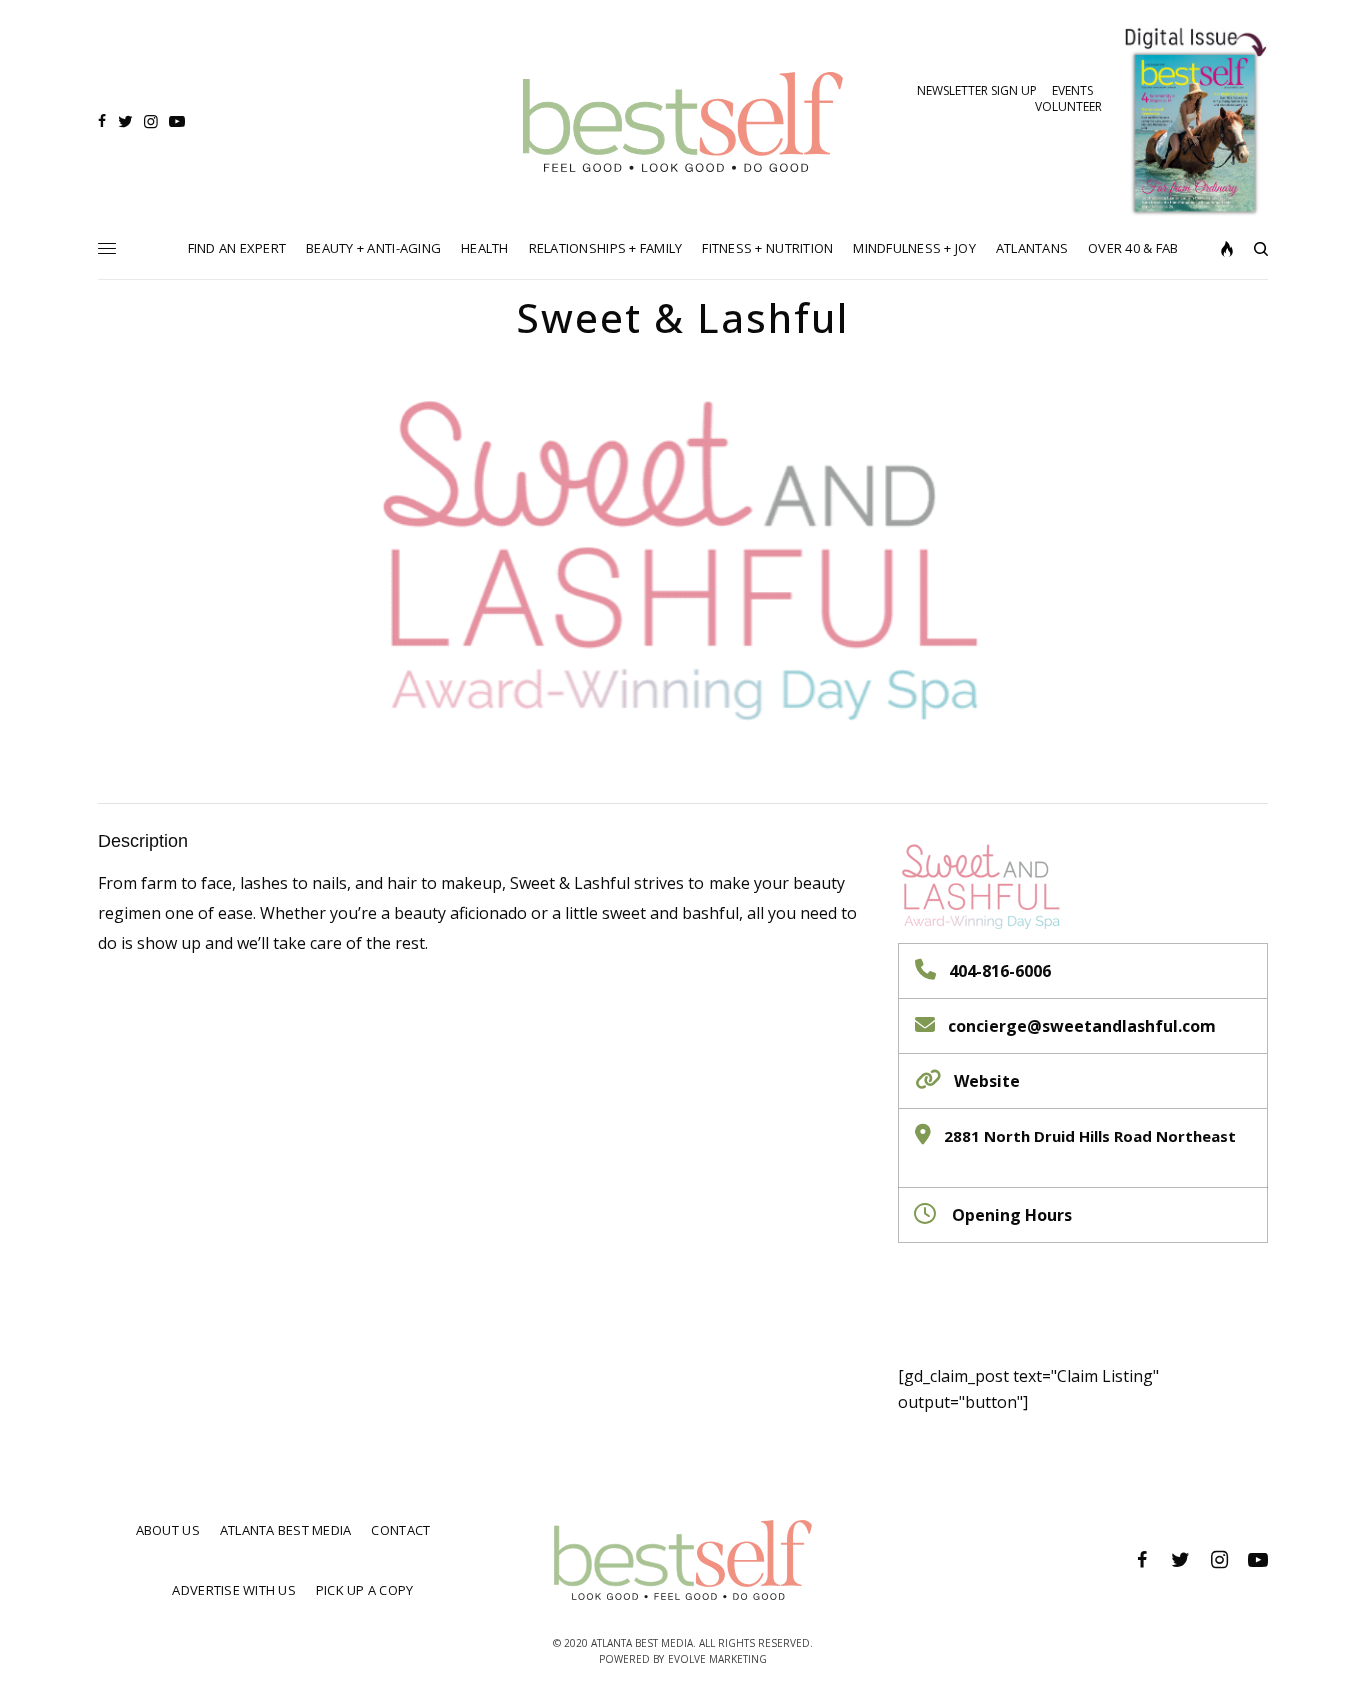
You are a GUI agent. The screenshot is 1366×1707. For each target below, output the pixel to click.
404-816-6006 (1000, 971)
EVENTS (1072, 90)
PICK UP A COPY (365, 1590)
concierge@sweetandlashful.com (1082, 1026)
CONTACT (400, 1530)
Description (143, 841)
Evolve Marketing (717, 1659)
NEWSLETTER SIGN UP (977, 90)
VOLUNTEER (1068, 106)
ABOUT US (168, 1530)
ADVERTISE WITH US (233, 1590)
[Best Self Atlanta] (683, 122)
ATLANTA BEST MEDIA (286, 1530)
